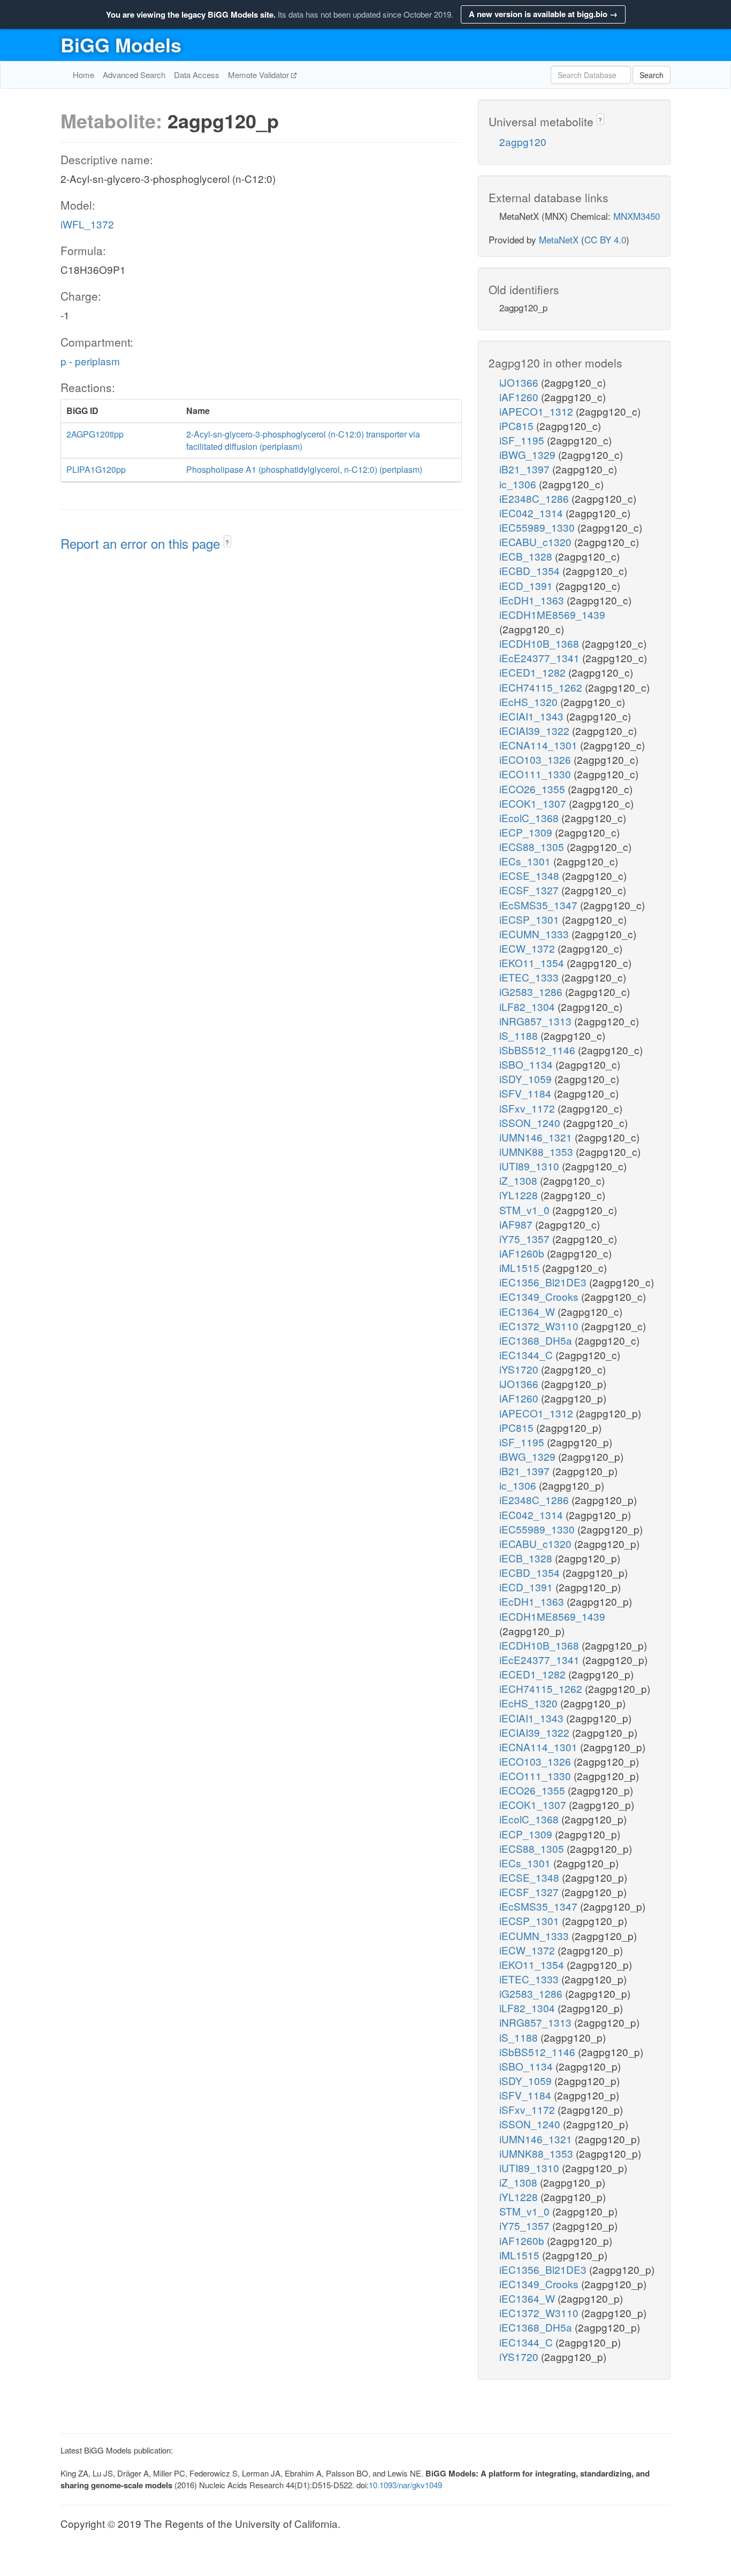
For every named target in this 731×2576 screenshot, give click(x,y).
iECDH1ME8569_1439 (552, 614)
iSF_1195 (523, 440)
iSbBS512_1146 (539, 1050)
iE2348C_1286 (535, 498)
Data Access (197, 75)
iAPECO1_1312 (538, 411)
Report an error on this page (142, 543)
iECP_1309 (527, 832)
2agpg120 (523, 141)
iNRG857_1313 (537, 1021)
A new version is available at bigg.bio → (543, 14)
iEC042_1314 (532, 513)
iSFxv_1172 (528, 1108)
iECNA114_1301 (540, 745)
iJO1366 (520, 382)
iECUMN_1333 (535, 934)
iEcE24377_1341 (541, 658)
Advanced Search (134, 75)
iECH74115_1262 (542, 687)
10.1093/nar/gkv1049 (405, 2485)
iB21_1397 (526, 469)
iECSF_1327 (530, 890)
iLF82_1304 (528, 1006)
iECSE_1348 (531, 875)
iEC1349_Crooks (540, 1296)
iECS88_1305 (533, 846)
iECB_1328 (527, 556)
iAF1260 (520, 397)
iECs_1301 (526, 861)
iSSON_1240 (531, 1122)
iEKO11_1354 (533, 963)
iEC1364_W (528, 1311)
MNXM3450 (637, 216)
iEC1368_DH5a (537, 1340)
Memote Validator (260, 75)
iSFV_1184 (527, 1093)
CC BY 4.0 (605, 239)
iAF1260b (523, 1253)
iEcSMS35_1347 (540, 905)
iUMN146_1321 (537, 1137)
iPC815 (518, 425)
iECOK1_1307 (534, 803)
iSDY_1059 (527, 1079)
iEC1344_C (527, 1355)
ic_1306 (519, 484)
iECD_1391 (527, 585)
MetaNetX (559, 239)
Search (652, 75)
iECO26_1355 (534, 789)
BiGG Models (121, 44)
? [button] (227, 542)
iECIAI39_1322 (536, 730)
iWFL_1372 (87, 224)
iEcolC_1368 (530, 818)
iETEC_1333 (530, 977)
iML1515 (521, 1267)
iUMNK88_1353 (538, 1151)
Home (83, 75)
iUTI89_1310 (531, 1166)
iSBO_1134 (527, 1064)
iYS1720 (520, 1369)
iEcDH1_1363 (533, 600)
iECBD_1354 (531, 570)
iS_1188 (520, 1035)
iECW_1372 (528, 948)
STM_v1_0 (526, 1210)
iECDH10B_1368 (540, 643)
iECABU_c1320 (537, 542)
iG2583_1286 (532, 991)
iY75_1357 (526, 1239)
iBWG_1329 (529, 454)
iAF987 (517, 1224)
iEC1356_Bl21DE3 (544, 1282)
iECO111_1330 (536, 774)
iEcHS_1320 (530, 701)
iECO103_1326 (536, 759)
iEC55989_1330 (538, 527)
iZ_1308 (520, 1180)
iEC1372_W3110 (540, 1326)
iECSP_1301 (531, 919)
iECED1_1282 (534, 672)
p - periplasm (90, 361)
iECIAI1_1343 (533, 716)
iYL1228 (520, 1195)
